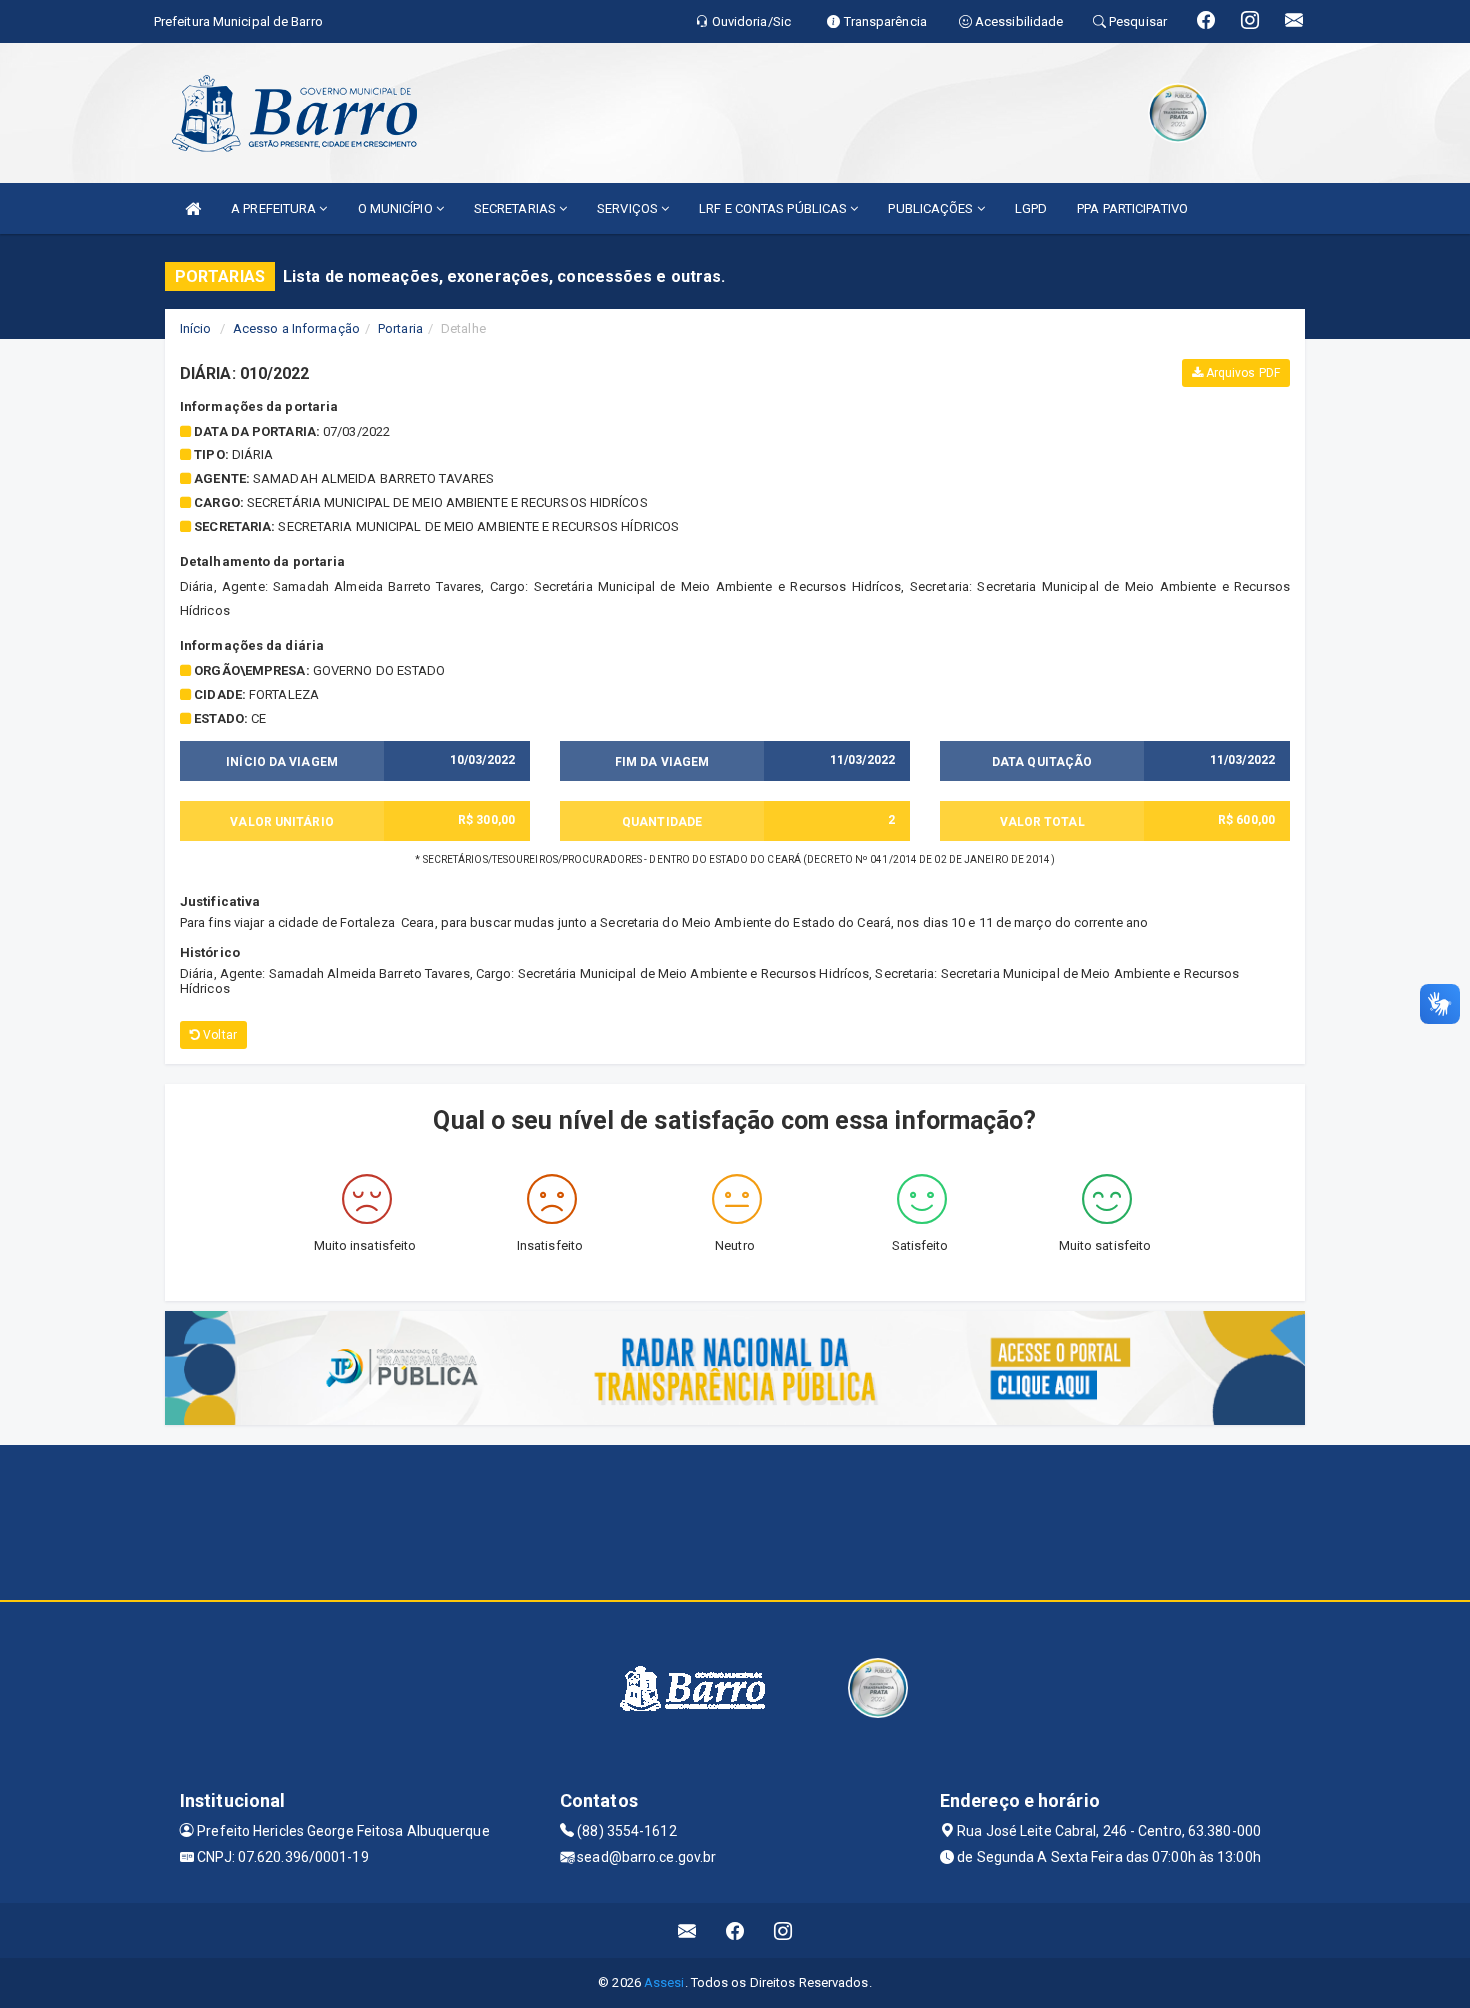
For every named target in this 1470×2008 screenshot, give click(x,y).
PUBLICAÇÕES (932, 208)
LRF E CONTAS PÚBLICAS (774, 208)
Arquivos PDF (1241, 373)
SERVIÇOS (629, 208)
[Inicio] (193, 208)
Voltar (218, 1035)
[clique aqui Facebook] (735, 1930)
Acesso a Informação (296, 328)
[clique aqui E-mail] (687, 1930)
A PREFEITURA (275, 208)
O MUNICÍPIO (397, 208)
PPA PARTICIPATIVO (1132, 208)
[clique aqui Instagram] (783, 1930)
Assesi (664, 1982)
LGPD (1031, 208)
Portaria (400, 328)
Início (196, 328)
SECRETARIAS (516, 208)
